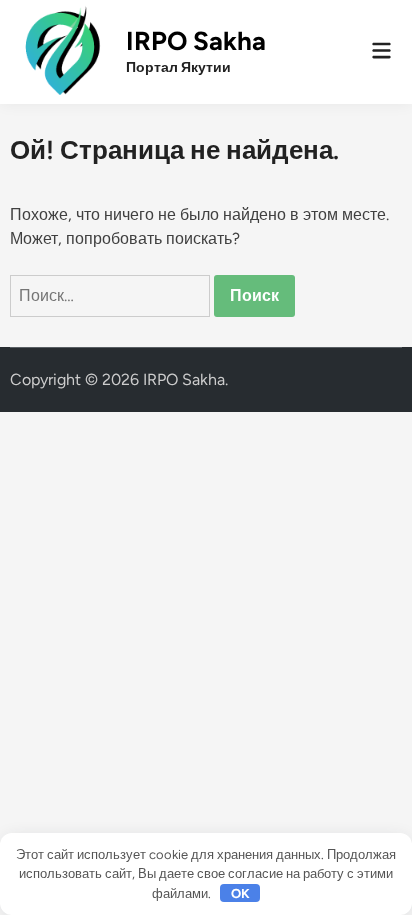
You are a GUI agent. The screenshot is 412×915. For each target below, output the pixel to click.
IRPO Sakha (196, 41)
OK (240, 893)
